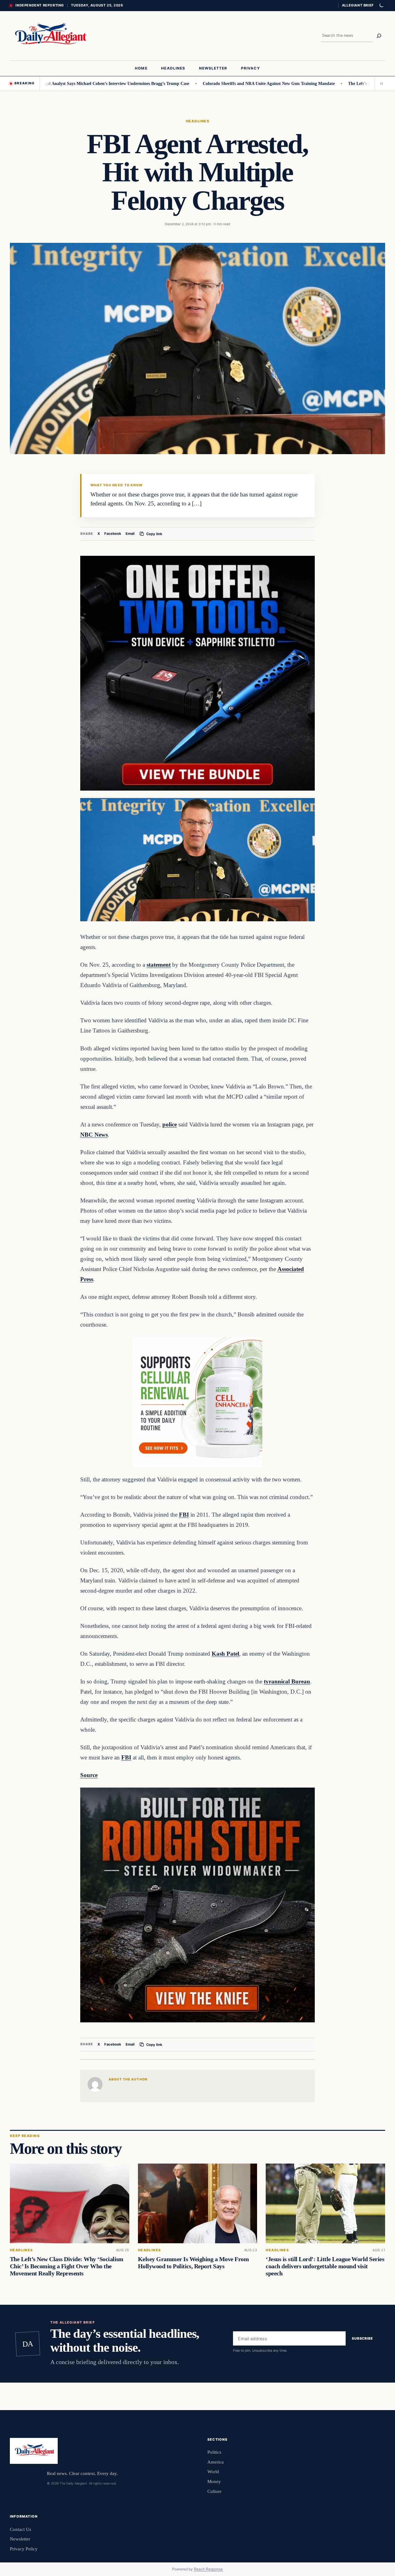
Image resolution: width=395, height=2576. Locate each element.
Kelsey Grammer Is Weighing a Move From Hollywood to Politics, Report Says (193, 2263)
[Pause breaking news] (380, 83)
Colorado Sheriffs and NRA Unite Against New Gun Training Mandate (214, 83)
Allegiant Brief (358, 5)
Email (130, 534)
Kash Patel (225, 1654)
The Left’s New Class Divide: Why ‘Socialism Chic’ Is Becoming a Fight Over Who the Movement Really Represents (67, 2266)
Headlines (197, 121)
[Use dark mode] (381, 6)
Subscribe (362, 2338)
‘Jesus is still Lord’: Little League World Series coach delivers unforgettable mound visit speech (325, 2266)
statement (159, 965)
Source (89, 1775)
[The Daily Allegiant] (49, 36)
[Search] (379, 36)
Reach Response (208, 2569)
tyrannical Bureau (287, 1681)
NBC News (94, 1135)
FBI (184, 1515)
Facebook (113, 534)
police (170, 1124)
